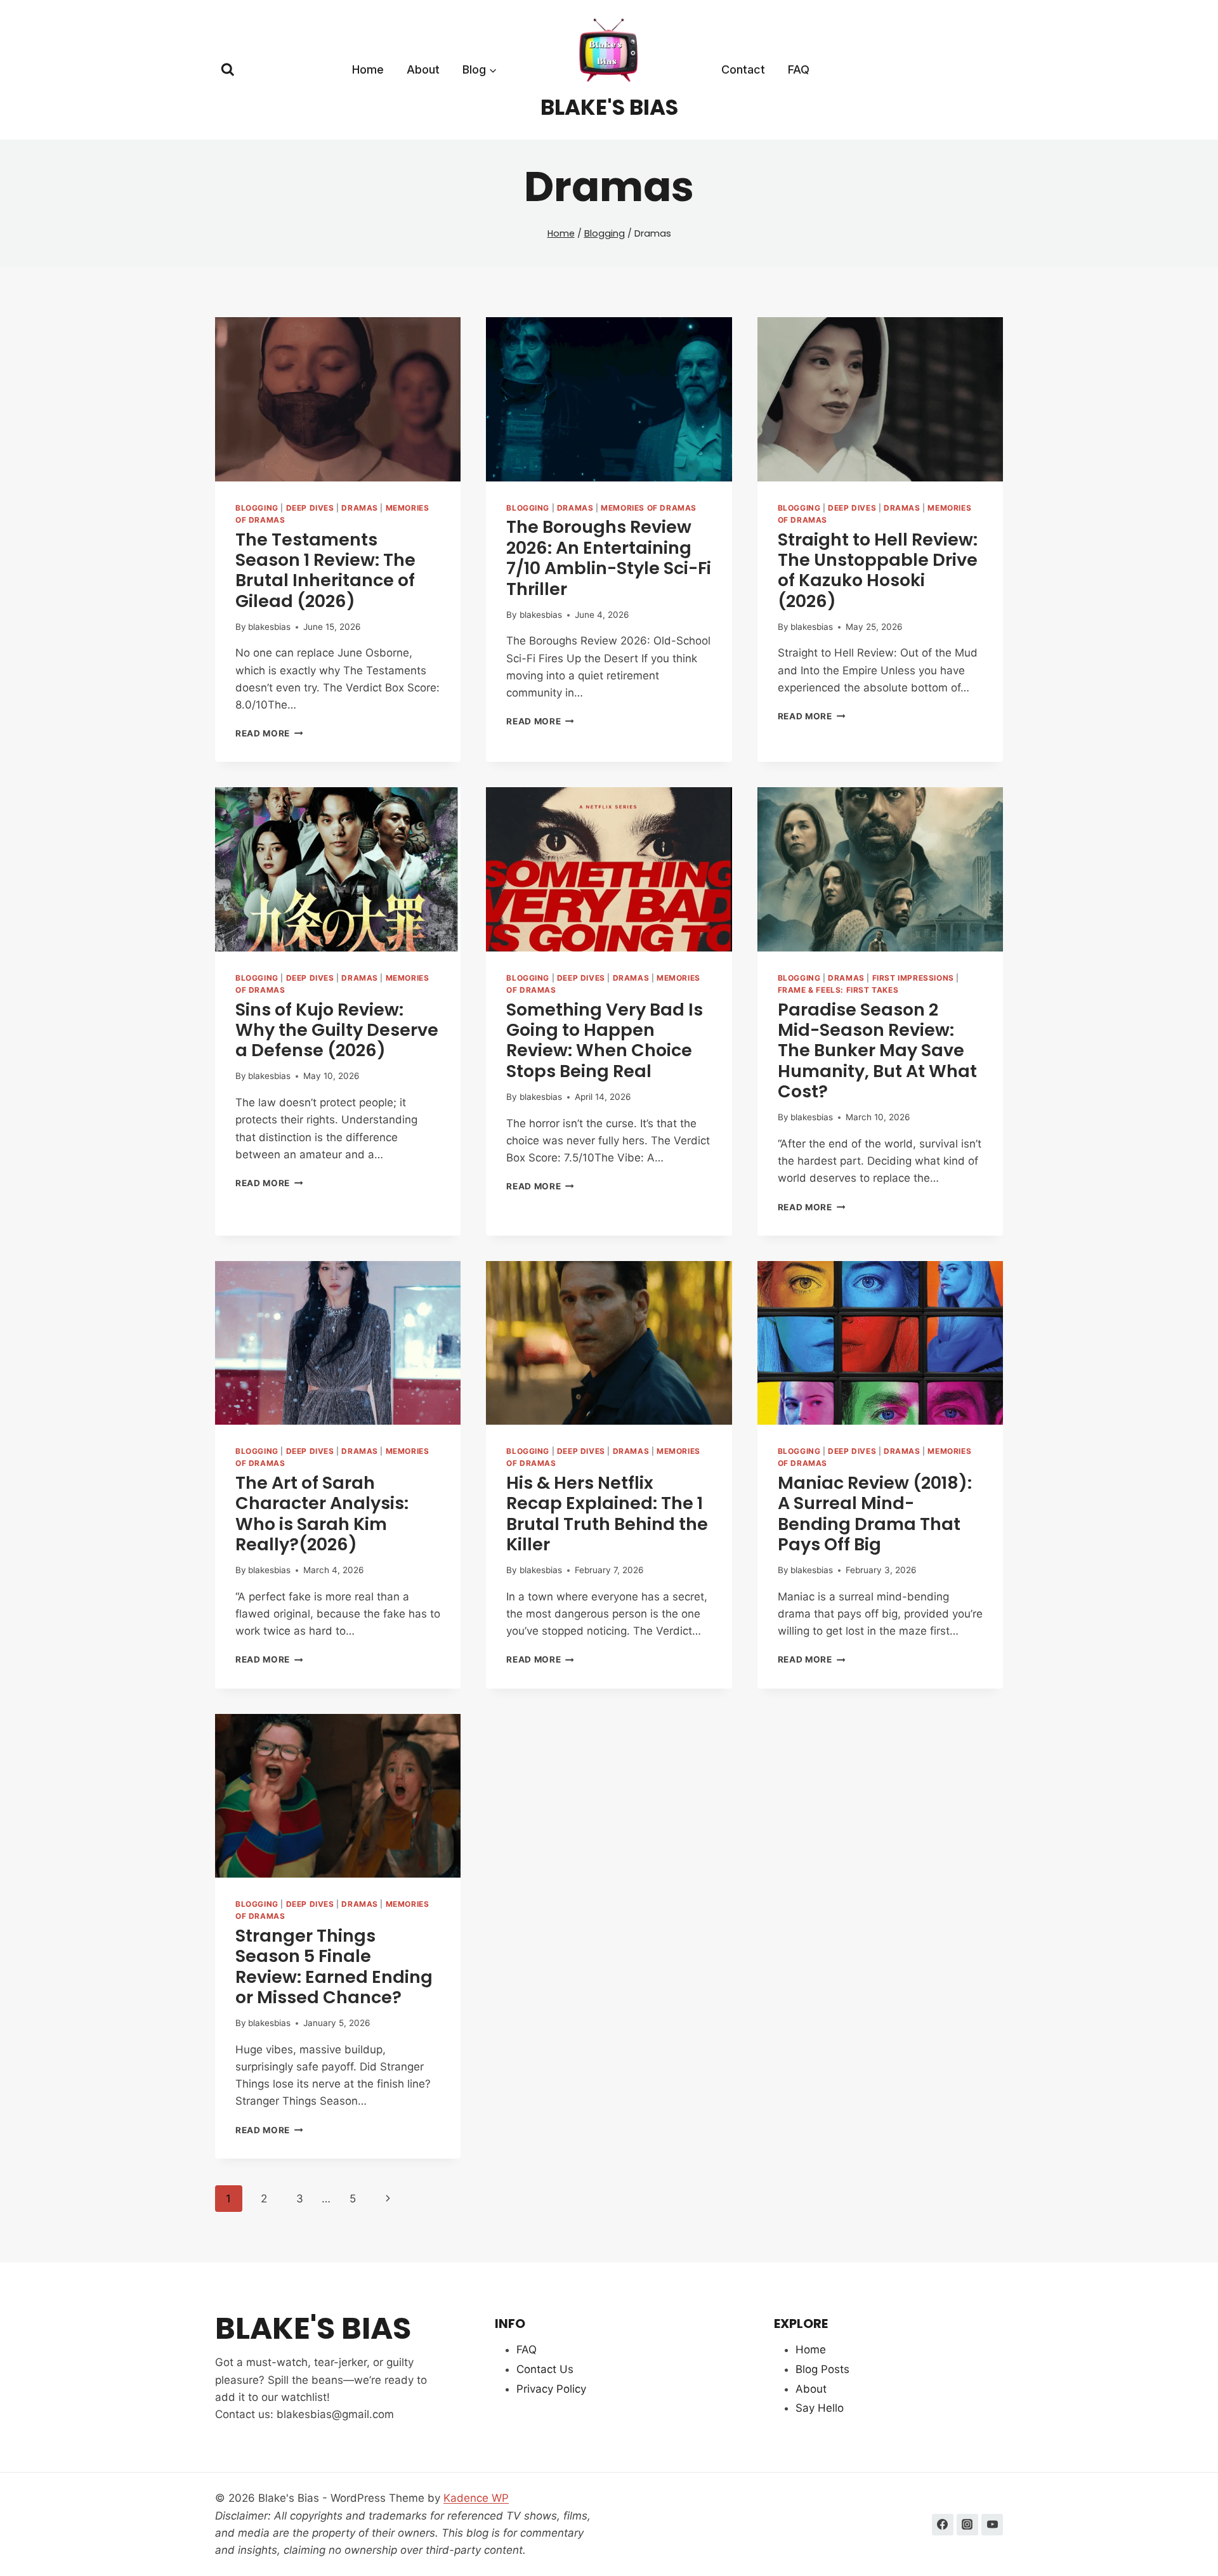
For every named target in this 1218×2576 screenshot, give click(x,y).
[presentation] (338, 399)
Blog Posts (822, 2369)
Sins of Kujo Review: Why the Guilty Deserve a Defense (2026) (337, 1030)
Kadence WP (476, 2498)
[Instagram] (967, 2525)
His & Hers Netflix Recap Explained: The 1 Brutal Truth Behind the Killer (607, 1514)
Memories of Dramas (649, 508)
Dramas (360, 508)
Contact (743, 69)
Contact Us (545, 2369)
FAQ (799, 69)
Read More (269, 733)
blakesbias (269, 627)
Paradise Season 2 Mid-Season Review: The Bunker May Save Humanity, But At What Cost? (877, 1051)
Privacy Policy (551, 2389)
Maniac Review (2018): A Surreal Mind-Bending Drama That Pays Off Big (875, 1514)
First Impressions (913, 978)
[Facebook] (943, 2525)
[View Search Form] (228, 70)
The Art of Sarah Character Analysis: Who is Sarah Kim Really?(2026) (322, 1514)
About (423, 69)
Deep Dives (310, 508)
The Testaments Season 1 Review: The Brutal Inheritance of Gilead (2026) (325, 570)
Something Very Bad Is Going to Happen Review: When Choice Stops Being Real (605, 1040)
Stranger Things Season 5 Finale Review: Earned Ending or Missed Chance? (334, 1966)
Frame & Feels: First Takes (838, 990)
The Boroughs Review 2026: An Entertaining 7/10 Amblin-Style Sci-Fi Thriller (609, 558)
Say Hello (820, 2408)
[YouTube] (992, 2525)
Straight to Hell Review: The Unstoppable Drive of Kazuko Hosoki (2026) (878, 570)
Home (368, 69)
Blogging (257, 508)
